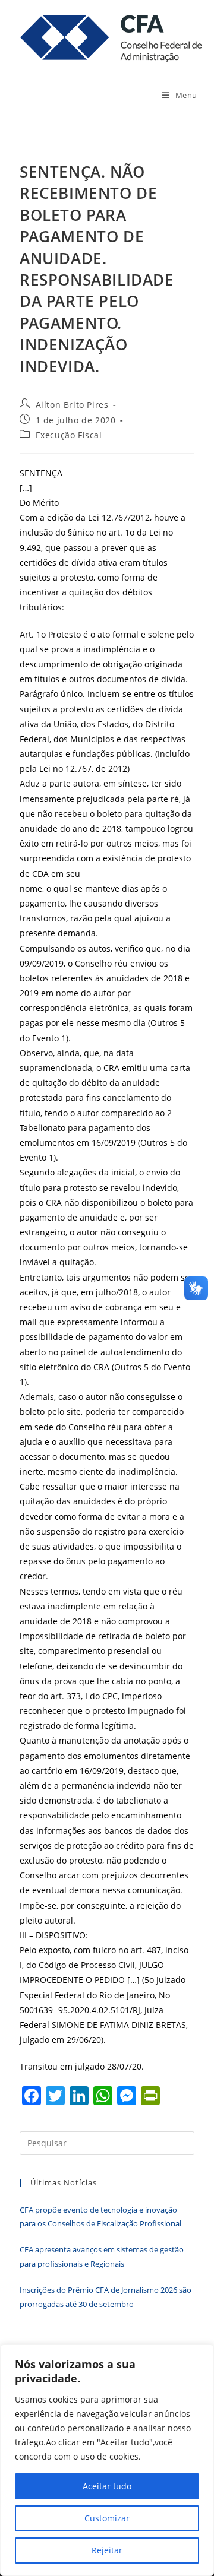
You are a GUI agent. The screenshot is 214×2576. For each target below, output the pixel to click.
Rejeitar (107, 2550)
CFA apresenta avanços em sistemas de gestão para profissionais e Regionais (102, 2256)
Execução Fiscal (69, 435)
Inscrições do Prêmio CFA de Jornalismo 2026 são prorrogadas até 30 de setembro (106, 2297)
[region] (107, 2460)
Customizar (107, 2518)
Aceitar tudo (107, 2486)
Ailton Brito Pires (72, 405)
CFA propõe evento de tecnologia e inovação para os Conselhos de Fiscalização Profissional (100, 2217)
